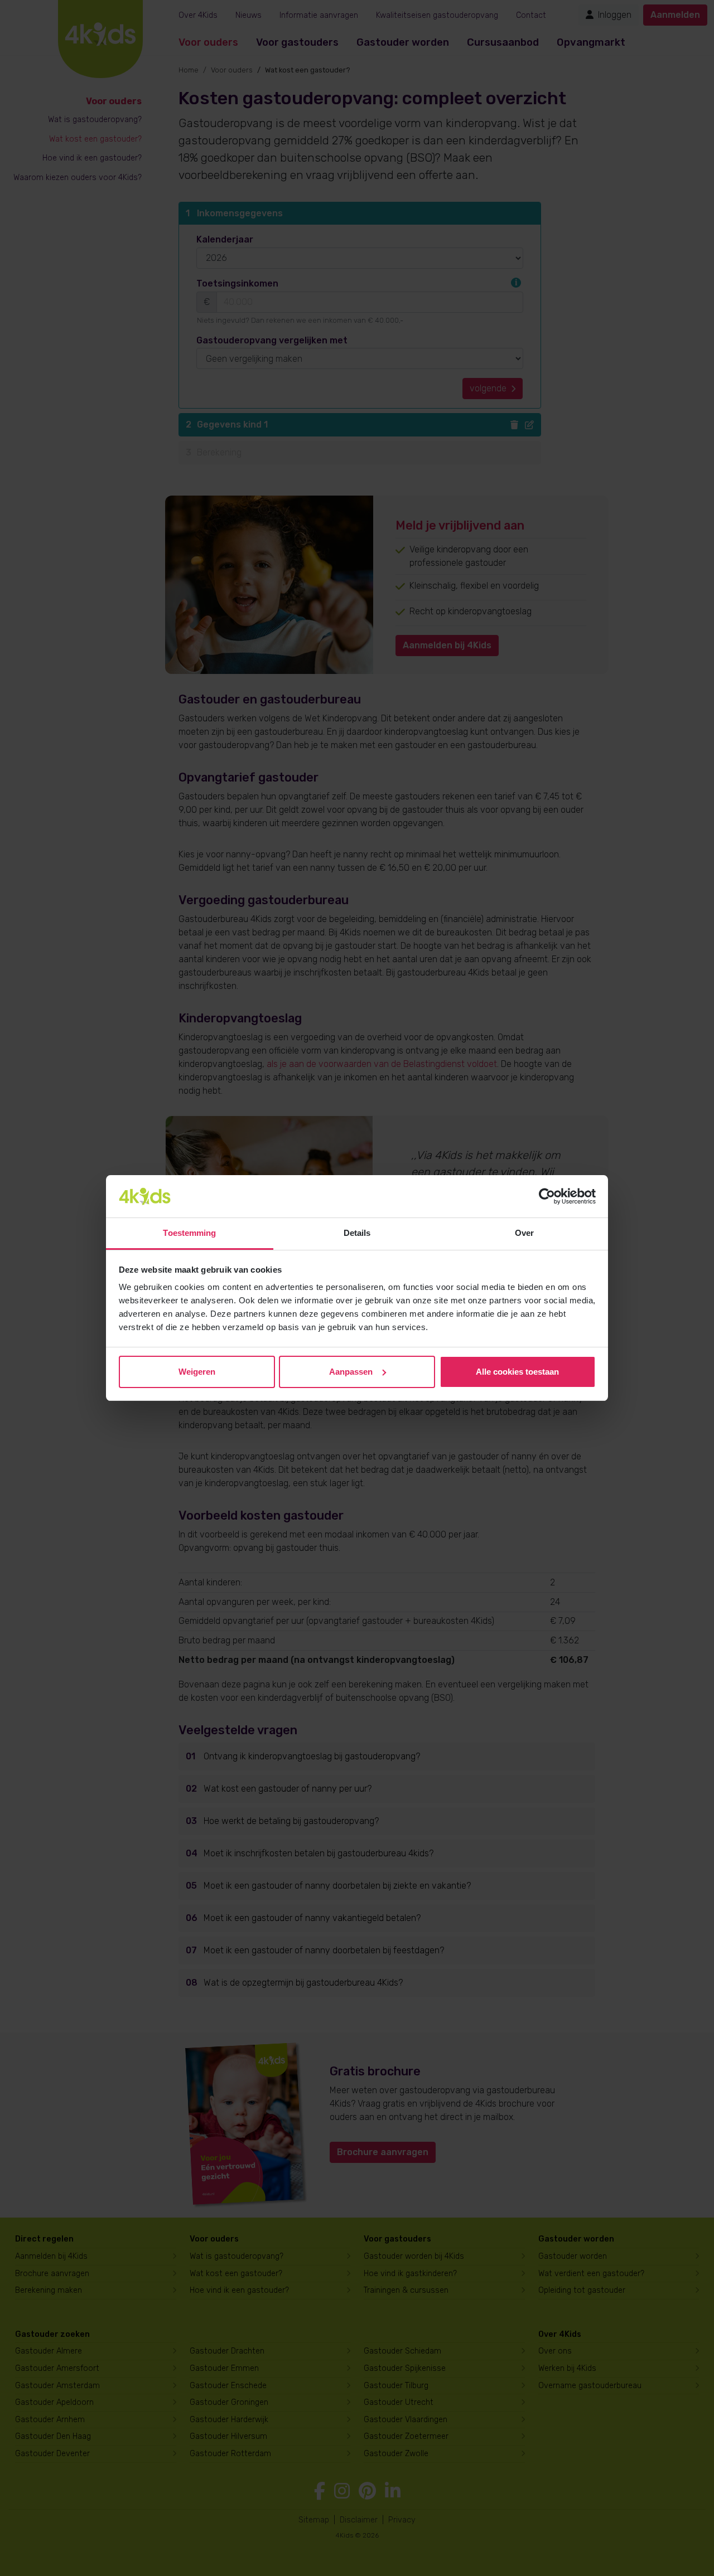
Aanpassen (351, 1372)
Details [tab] (357, 1233)
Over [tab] (524, 1233)
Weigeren (197, 1372)
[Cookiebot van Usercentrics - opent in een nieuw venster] (547, 1196)
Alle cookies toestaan (517, 1372)
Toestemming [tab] (189, 1233)
